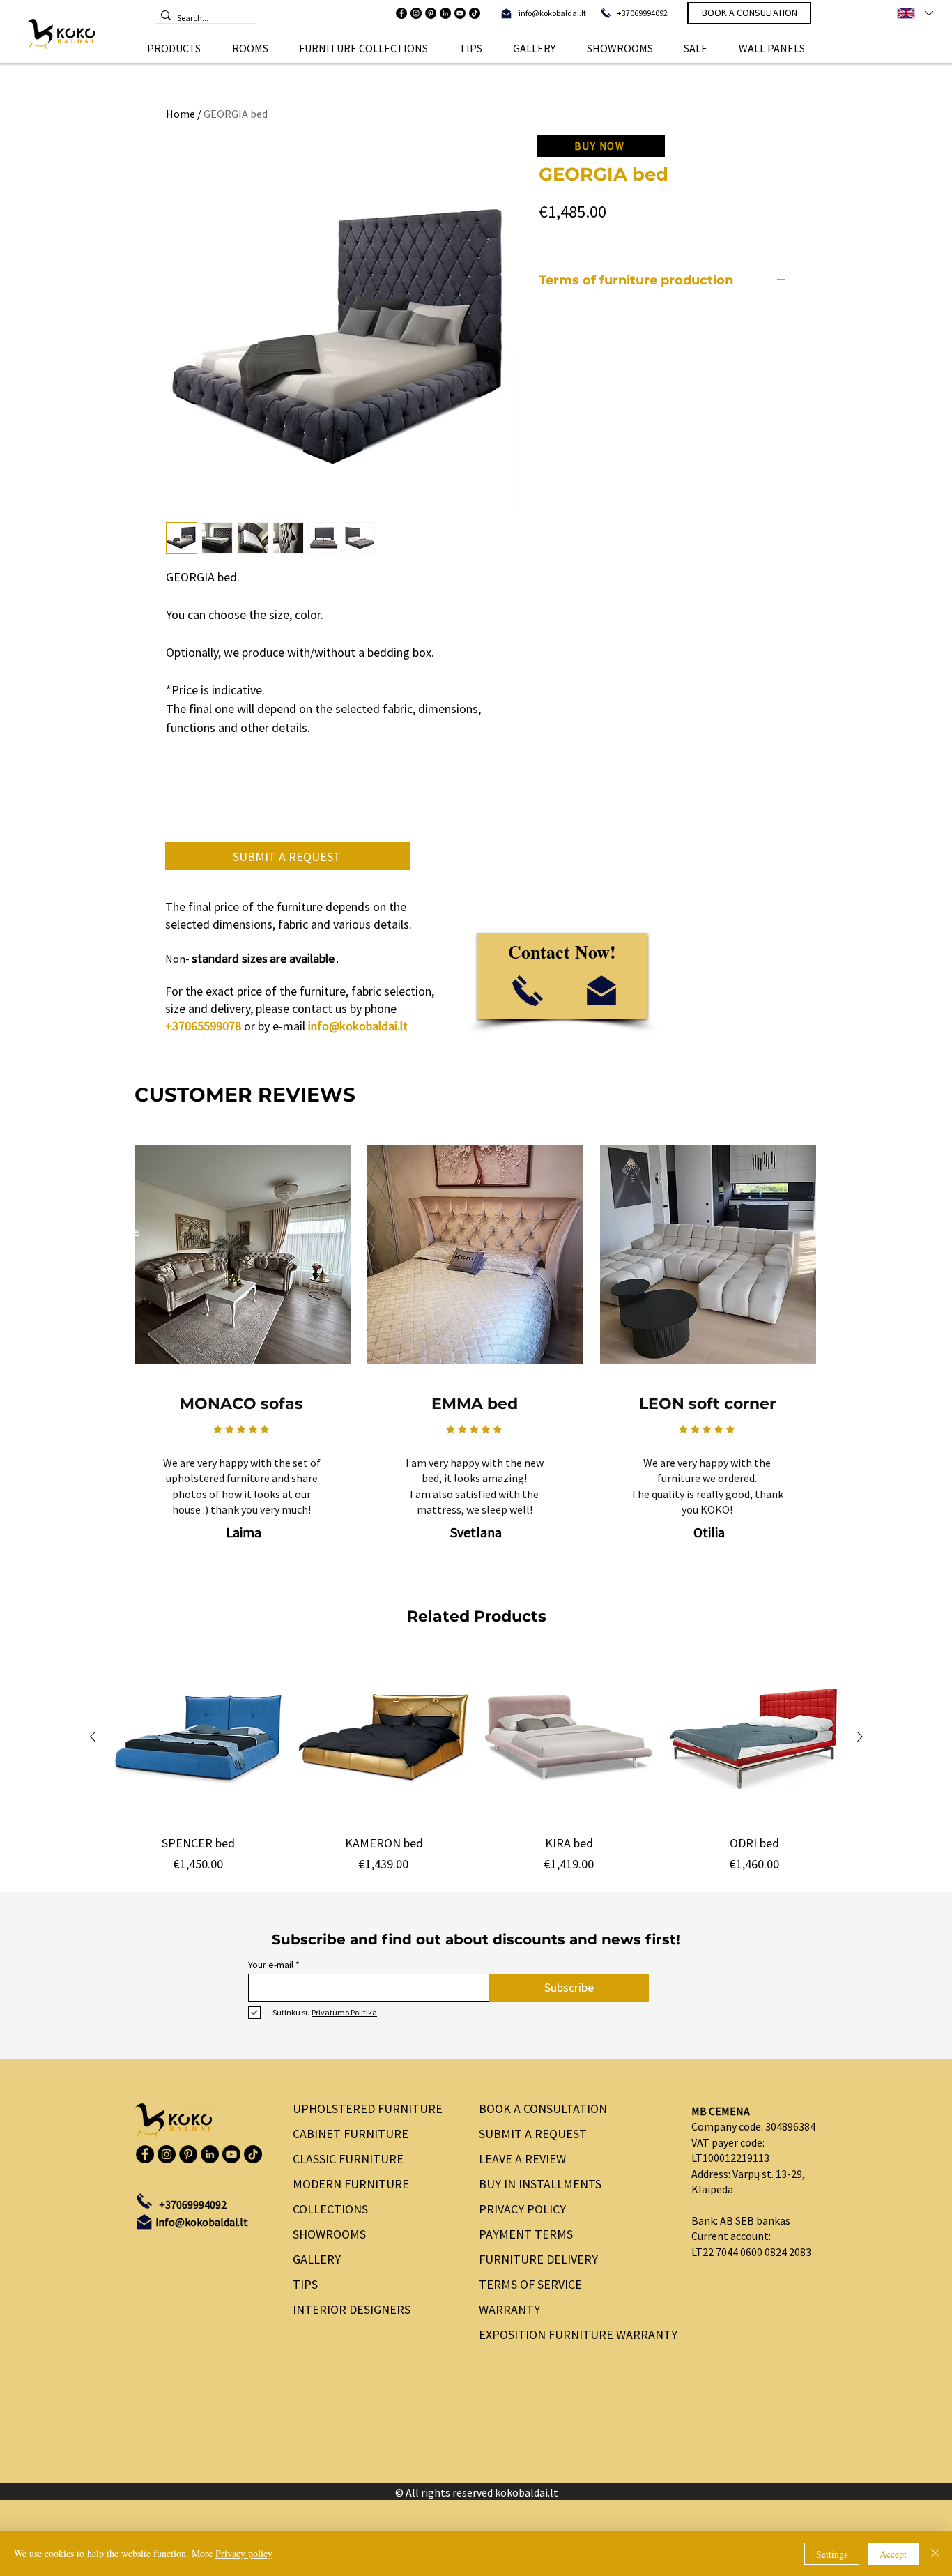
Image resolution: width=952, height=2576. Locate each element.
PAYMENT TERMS (526, 2234)
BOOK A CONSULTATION (543, 2109)
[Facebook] (401, 13)
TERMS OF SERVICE (530, 2284)
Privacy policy (244, 2553)
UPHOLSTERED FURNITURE (368, 2109)
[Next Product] (860, 1737)
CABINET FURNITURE (351, 2134)
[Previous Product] (93, 1737)
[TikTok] (475, 13)
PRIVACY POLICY (522, 2209)
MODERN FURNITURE (351, 2184)
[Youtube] (460, 13)
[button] (174, 48)
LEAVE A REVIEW (522, 2159)
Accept (893, 2554)
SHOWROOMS (329, 2234)
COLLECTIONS (330, 2209)
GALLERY (317, 2259)
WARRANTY (509, 2309)
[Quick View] (199, 1737)
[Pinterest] (431, 13)
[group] (476, 1762)
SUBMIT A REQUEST (533, 2134)
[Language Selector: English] (914, 13)
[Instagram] (416, 13)
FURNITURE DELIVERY (538, 2259)
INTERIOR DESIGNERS (352, 2309)
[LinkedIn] (445, 13)
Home (181, 114)
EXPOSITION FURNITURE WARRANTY (573, 2334)
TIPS (305, 2284)
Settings (832, 2554)
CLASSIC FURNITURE (348, 2159)
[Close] (935, 2554)
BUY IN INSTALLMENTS (540, 2184)
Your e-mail (271, 1965)
